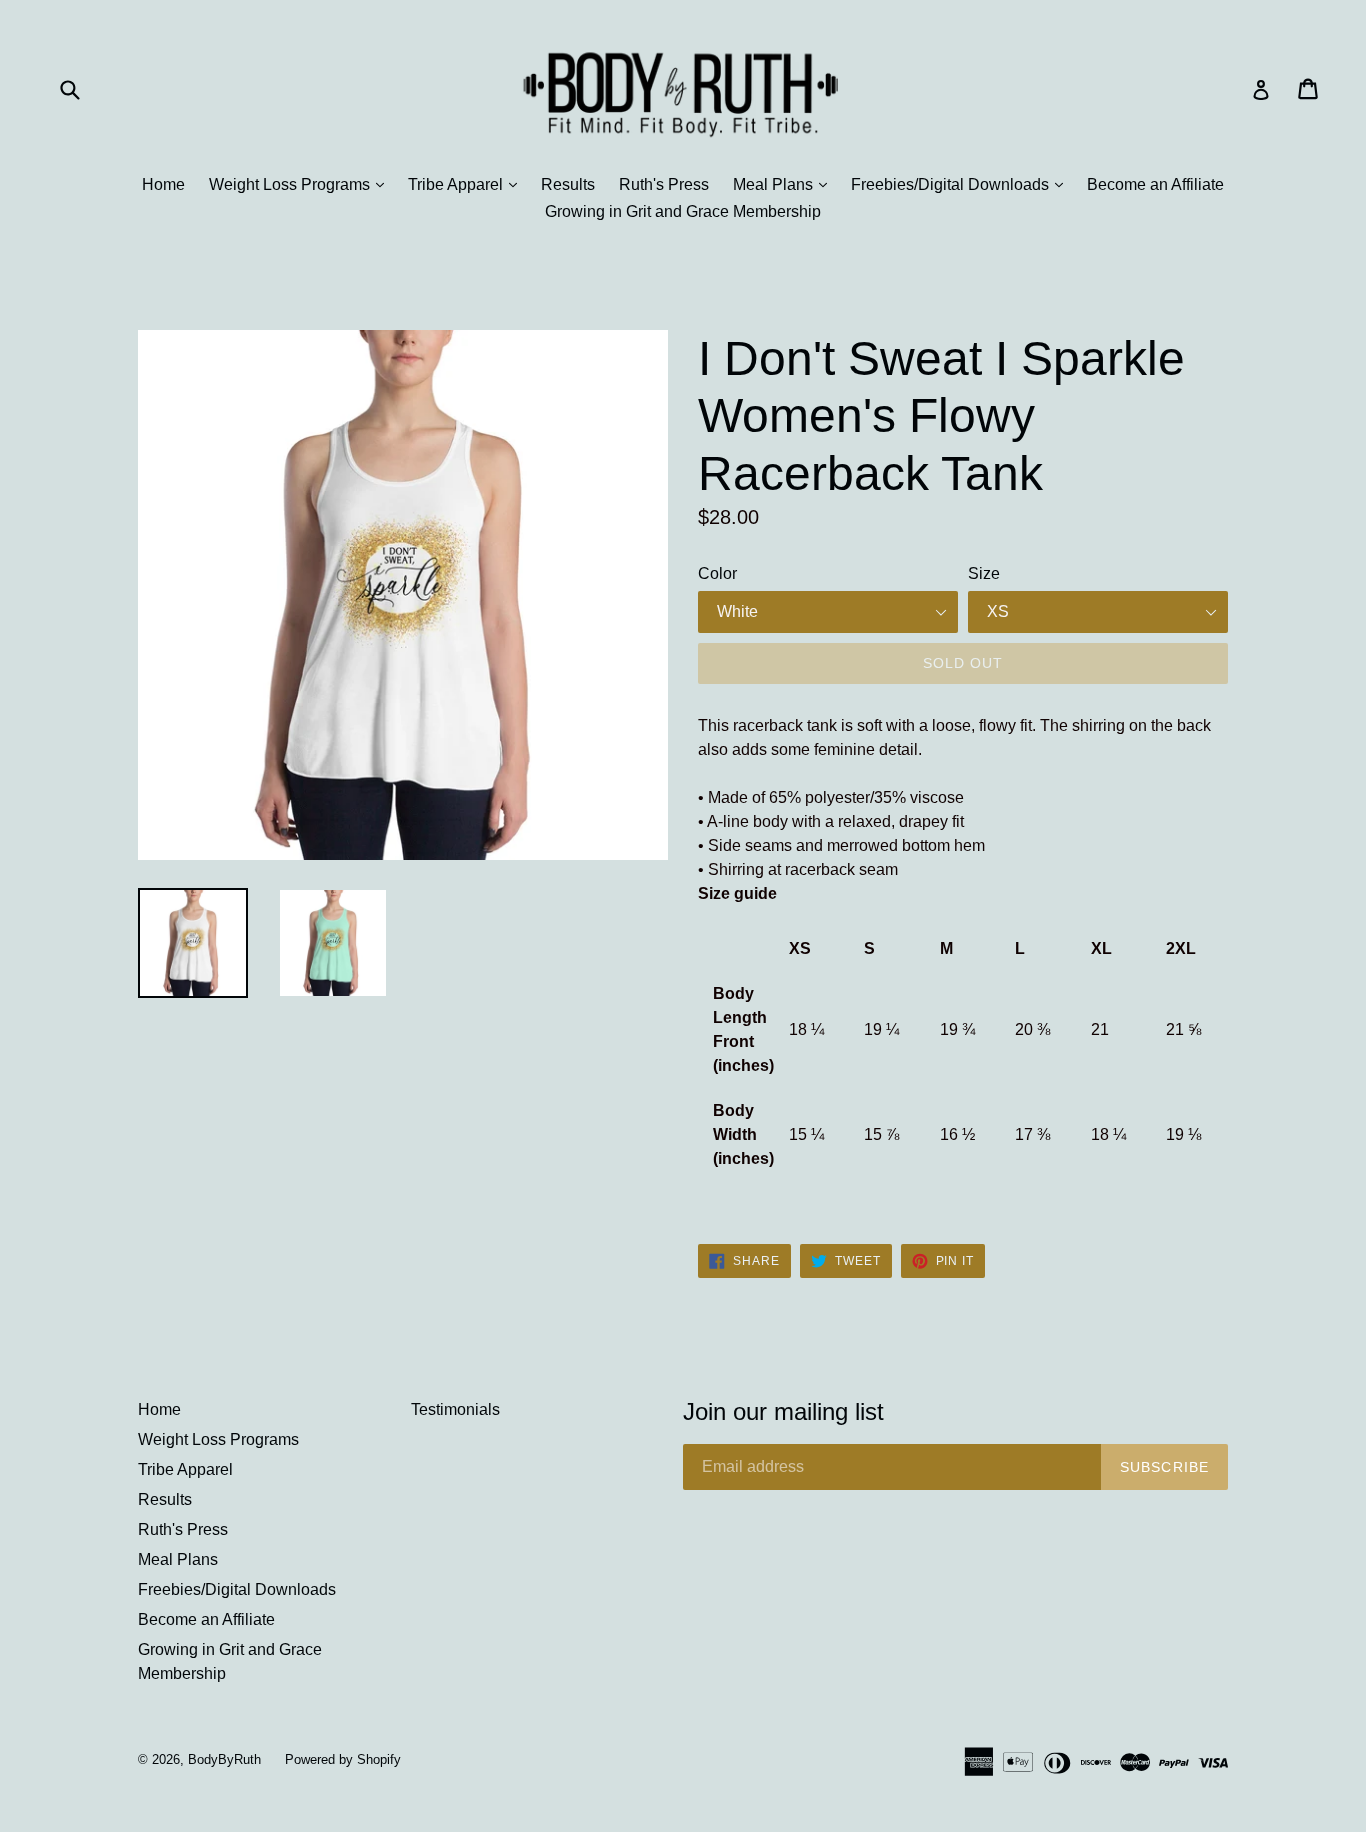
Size (984, 573)
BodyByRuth (224, 1759)
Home (163, 184)
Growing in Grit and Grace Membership (683, 211)
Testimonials (455, 1409)
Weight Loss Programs (301, 184)
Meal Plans (785, 184)
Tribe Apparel (467, 184)
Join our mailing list (783, 1411)
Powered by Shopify (343, 1759)
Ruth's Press (664, 184)
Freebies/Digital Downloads (962, 184)
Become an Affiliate (1155, 184)
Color (717, 573)
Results (568, 184)
